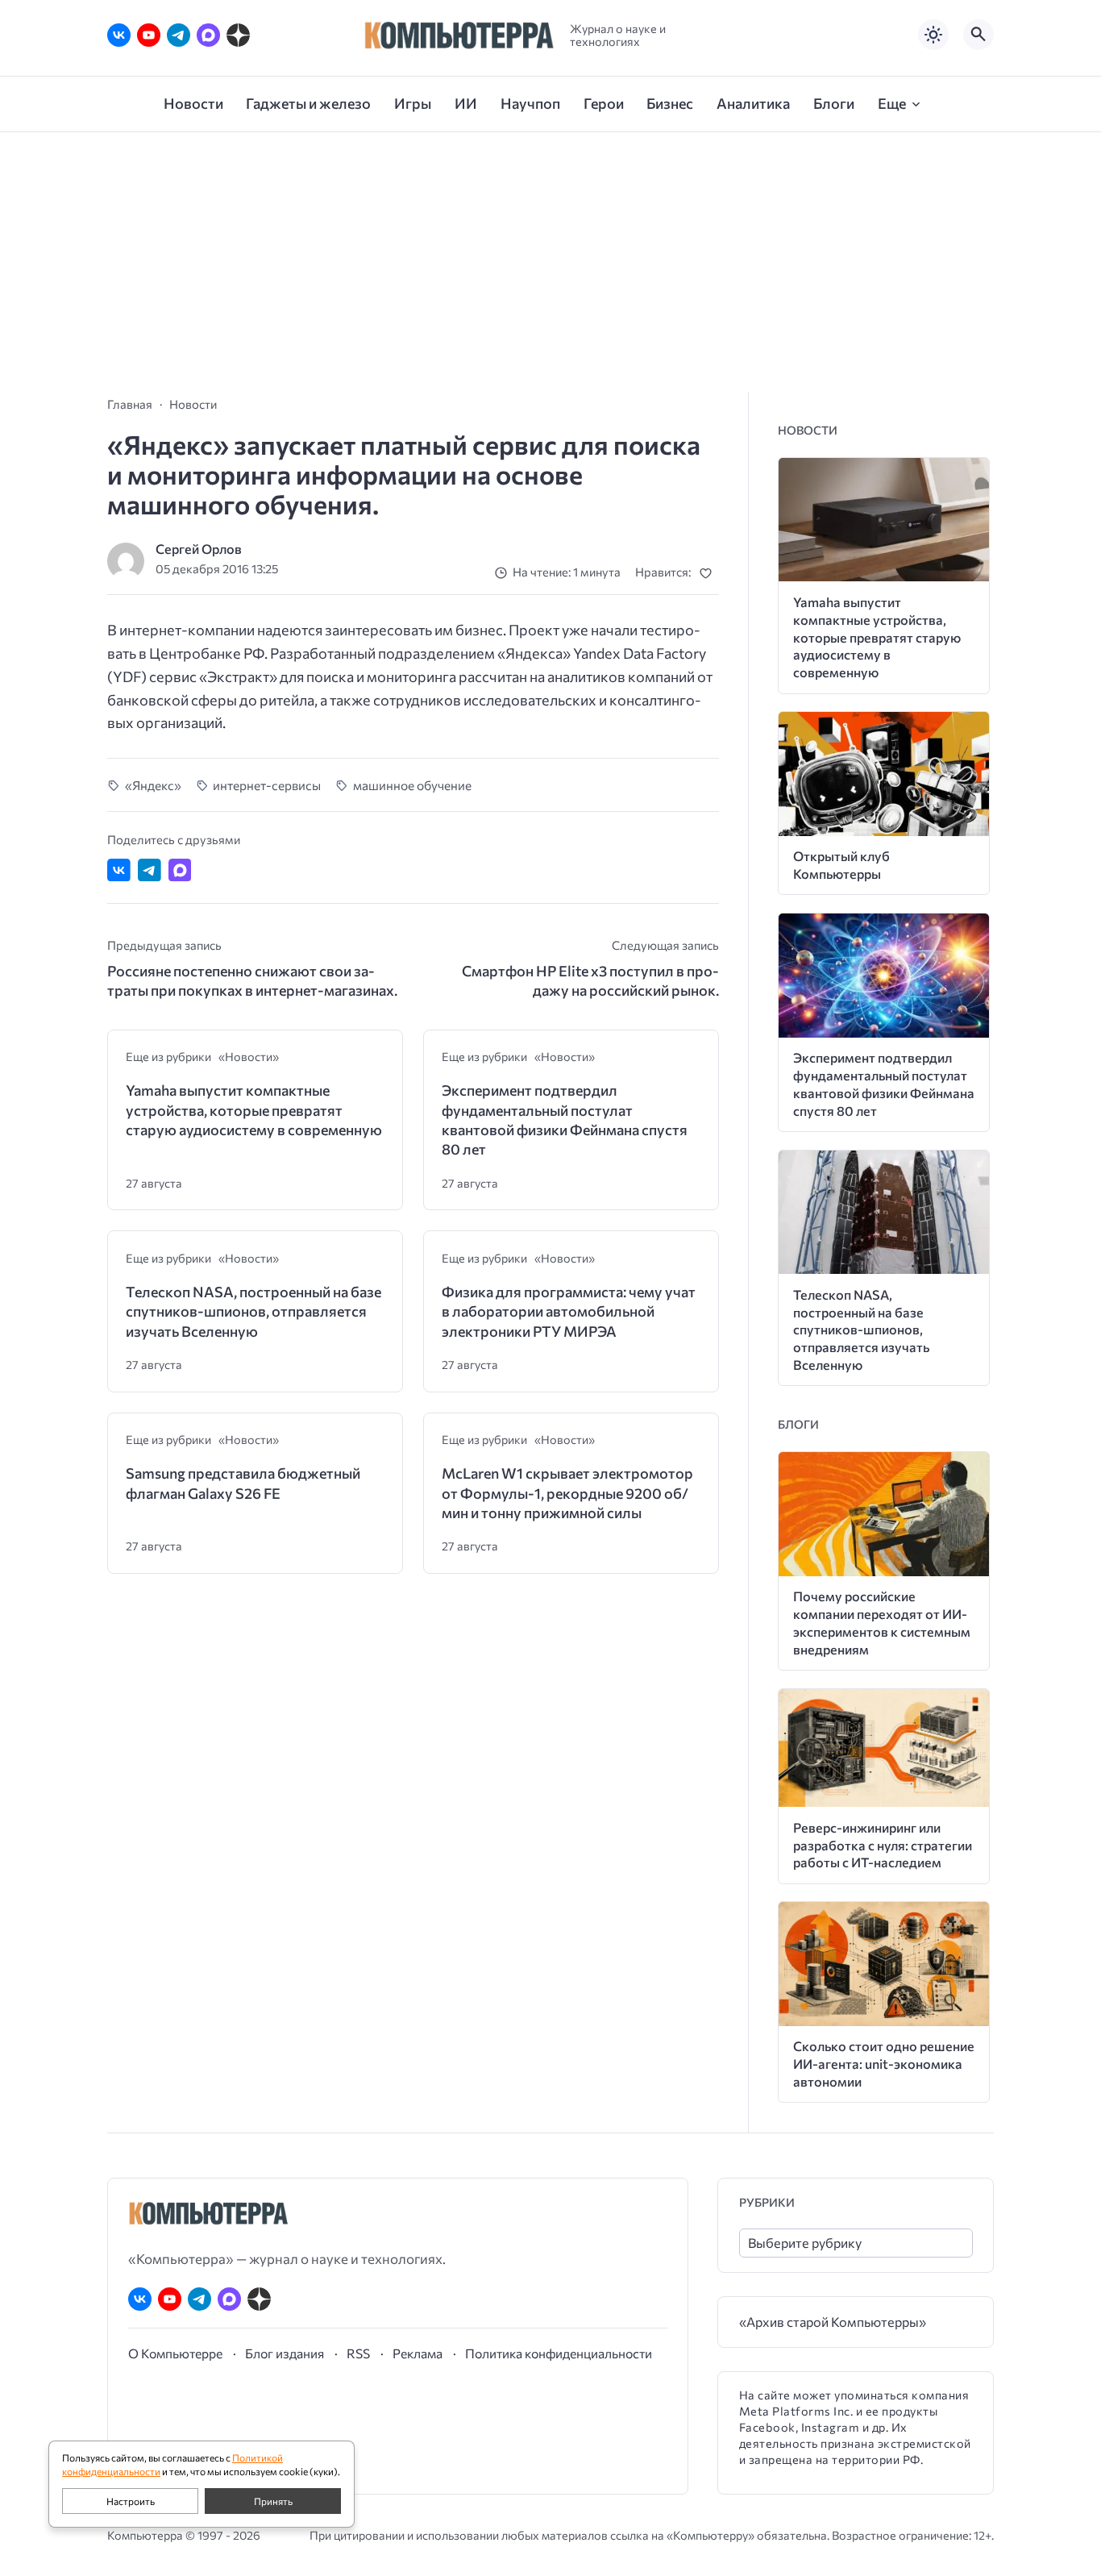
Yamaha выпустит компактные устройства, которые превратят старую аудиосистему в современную (254, 1110)
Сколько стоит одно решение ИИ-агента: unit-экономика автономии (884, 2064)
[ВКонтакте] (119, 35)
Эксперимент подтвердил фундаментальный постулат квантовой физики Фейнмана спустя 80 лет (565, 1119)
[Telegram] (179, 35)
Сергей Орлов (199, 549)
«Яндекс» (153, 785)
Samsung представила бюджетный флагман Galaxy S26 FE (243, 1483)
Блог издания (285, 2353)
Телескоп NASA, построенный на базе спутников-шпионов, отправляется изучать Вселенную (253, 1311)
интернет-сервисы (267, 785)
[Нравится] (709, 573)
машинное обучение (412, 785)
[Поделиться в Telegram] (150, 870)
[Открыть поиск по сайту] (978, 35)
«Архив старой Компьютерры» (833, 2322)
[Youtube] (149, 35)
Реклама (418, 2353)
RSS (358, 2353)
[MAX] (208, 35)
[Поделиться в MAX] (180, 870)
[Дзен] (238, 35)
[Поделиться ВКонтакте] (119, 870)
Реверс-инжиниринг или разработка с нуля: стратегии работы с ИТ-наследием (883, 1845)
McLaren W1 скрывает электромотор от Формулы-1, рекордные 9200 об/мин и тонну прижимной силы (567, 1493)
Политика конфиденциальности (559, 2353)
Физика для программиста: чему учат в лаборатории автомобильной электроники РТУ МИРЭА (569, 1311)
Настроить (131, 2501)
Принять (273, 2501)
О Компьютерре (175, 2353)
